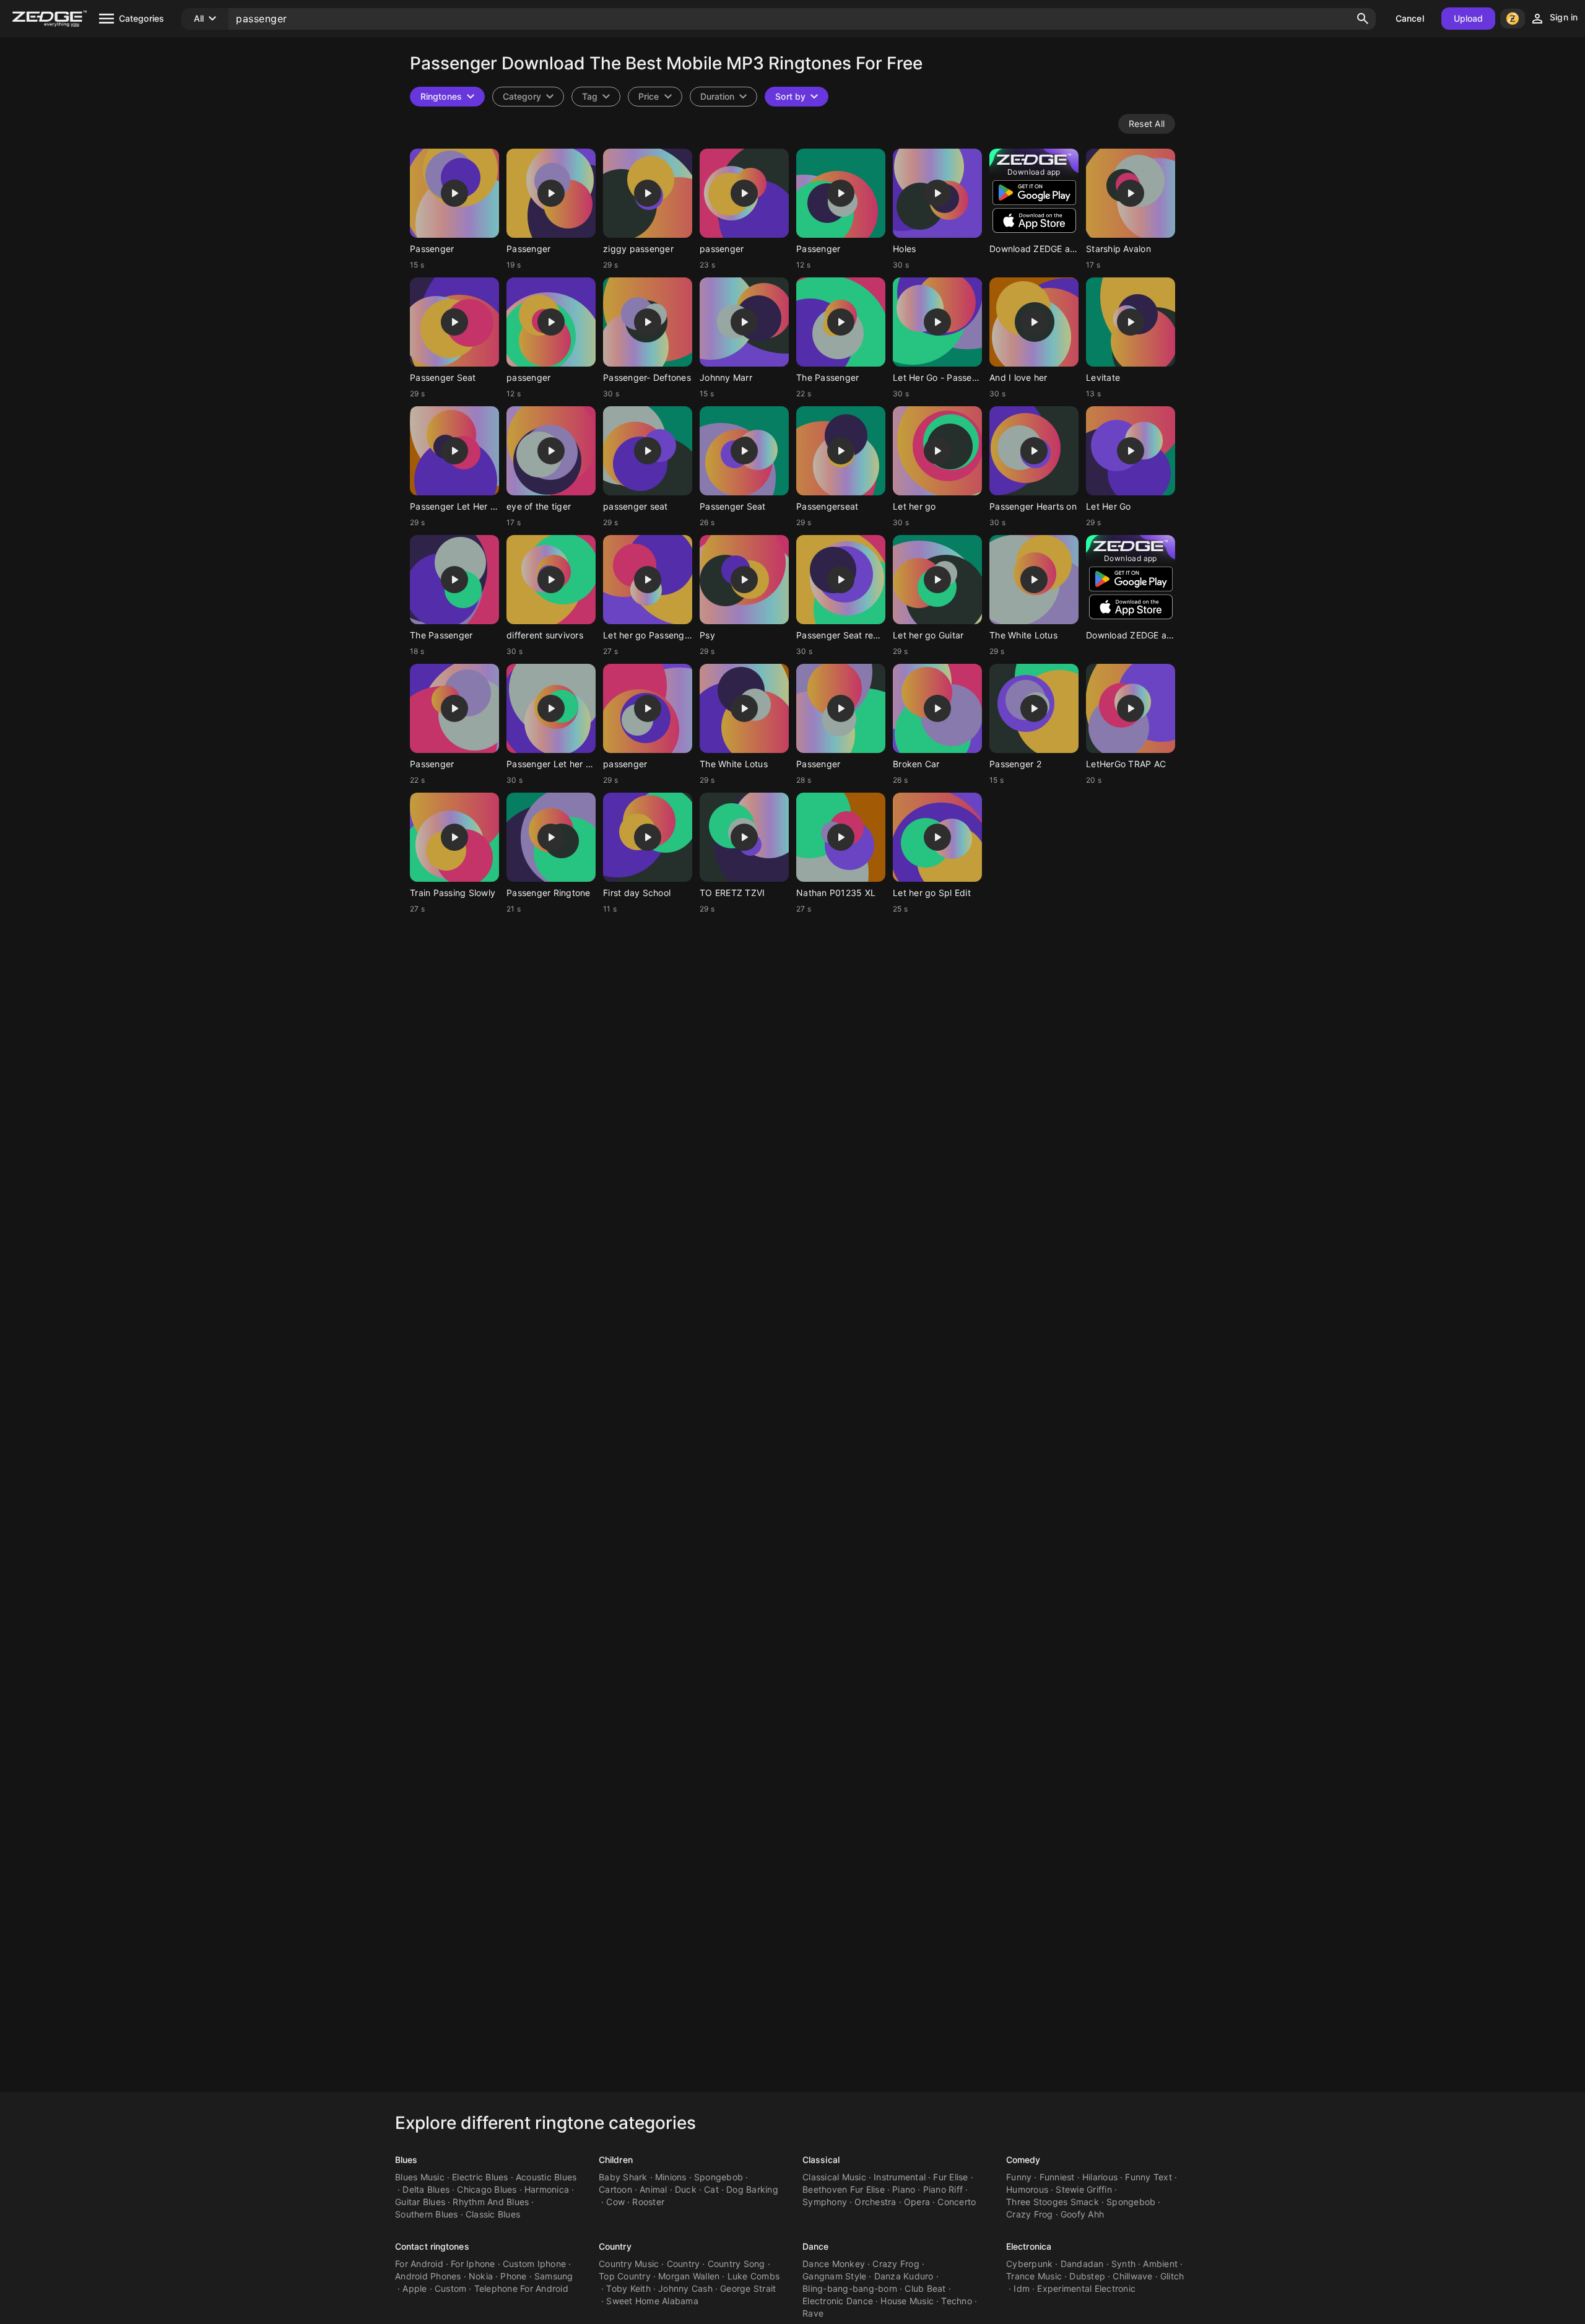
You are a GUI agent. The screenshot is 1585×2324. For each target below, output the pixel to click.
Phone (513, 2276)
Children (616, 2160)
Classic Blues (493, 2214)
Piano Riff (943, 2189)
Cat (711, 2189)
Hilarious (1100, 2177)
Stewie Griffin (1084, 2189)
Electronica (1029, 2246)
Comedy (1023, 2160)
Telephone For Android (521, 2288)
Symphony (825, 2202)
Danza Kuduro (904, 2276)
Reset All (1147, 124)
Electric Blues (480, 2177)
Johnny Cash (685, 2288)
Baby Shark (623, 2177)
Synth (1123, 2264)
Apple (415, 2288)
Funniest (1057, 2177)
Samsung (554, 2276)
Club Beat (925, 2288)
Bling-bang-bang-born (850, 2288)
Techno (957, 2301)
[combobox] (596, 97)
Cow (615, 2202)
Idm (1022, 2288)
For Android (419, 2264)
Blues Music (420, 2177)
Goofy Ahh (1082, 2214)
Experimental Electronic (1086, 2288)
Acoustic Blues (546, 2177)
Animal (654, 2189)
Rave (813, 2313)
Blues (406, 2160)
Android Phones (428, 2276)
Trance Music (1034, 2276)
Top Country (625, 2276)
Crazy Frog (1030, 2214)
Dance (816, 2246)
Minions (671, 2177)
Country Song (736, 2264)
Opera (917, 2202)
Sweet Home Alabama (652, 2301)
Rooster (648, 2202)
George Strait (748, 2288)
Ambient (1160, 2264)
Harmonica (547, 2189)
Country (615, 2246)
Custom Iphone (534, 2264)
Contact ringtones (432, 2246)
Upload (1469, 18)
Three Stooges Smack (1053, 2202)
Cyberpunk (1029, 2264)
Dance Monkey (834, 2264)
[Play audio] (454, 193)
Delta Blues (426, 2189)
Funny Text (1149, 2177)
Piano (904, 2189)
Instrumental (900, 2177)
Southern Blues (427, 2214)
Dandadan (1082, 2264)
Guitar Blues (420, 2202)
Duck (686, 2189)
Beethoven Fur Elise (844, 2189)
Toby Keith (628, 2288)
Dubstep (1087, 2276)
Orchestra (875, 2202)
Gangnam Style (834, 2276)
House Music (907, 2301)
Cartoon (615, 2189)
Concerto (957, 2202)
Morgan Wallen (689, 2276)
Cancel (1410, 18)
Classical (821, 2160)
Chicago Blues (487, 2189)
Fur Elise (950, 2177)
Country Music (629, 2264)
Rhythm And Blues (491, 2202)
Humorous (1027, 2189)
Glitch (1172, 2276)
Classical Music (834, 2177)
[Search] (1363, 19)
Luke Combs (754, 2276)
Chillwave (1132, 2276)
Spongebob (719, 2177)
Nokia (481, 2276)
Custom (451, 2288)
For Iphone (473, 2264)
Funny (1019, 2177)
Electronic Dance (838, 2301)
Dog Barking (752, 2189)
